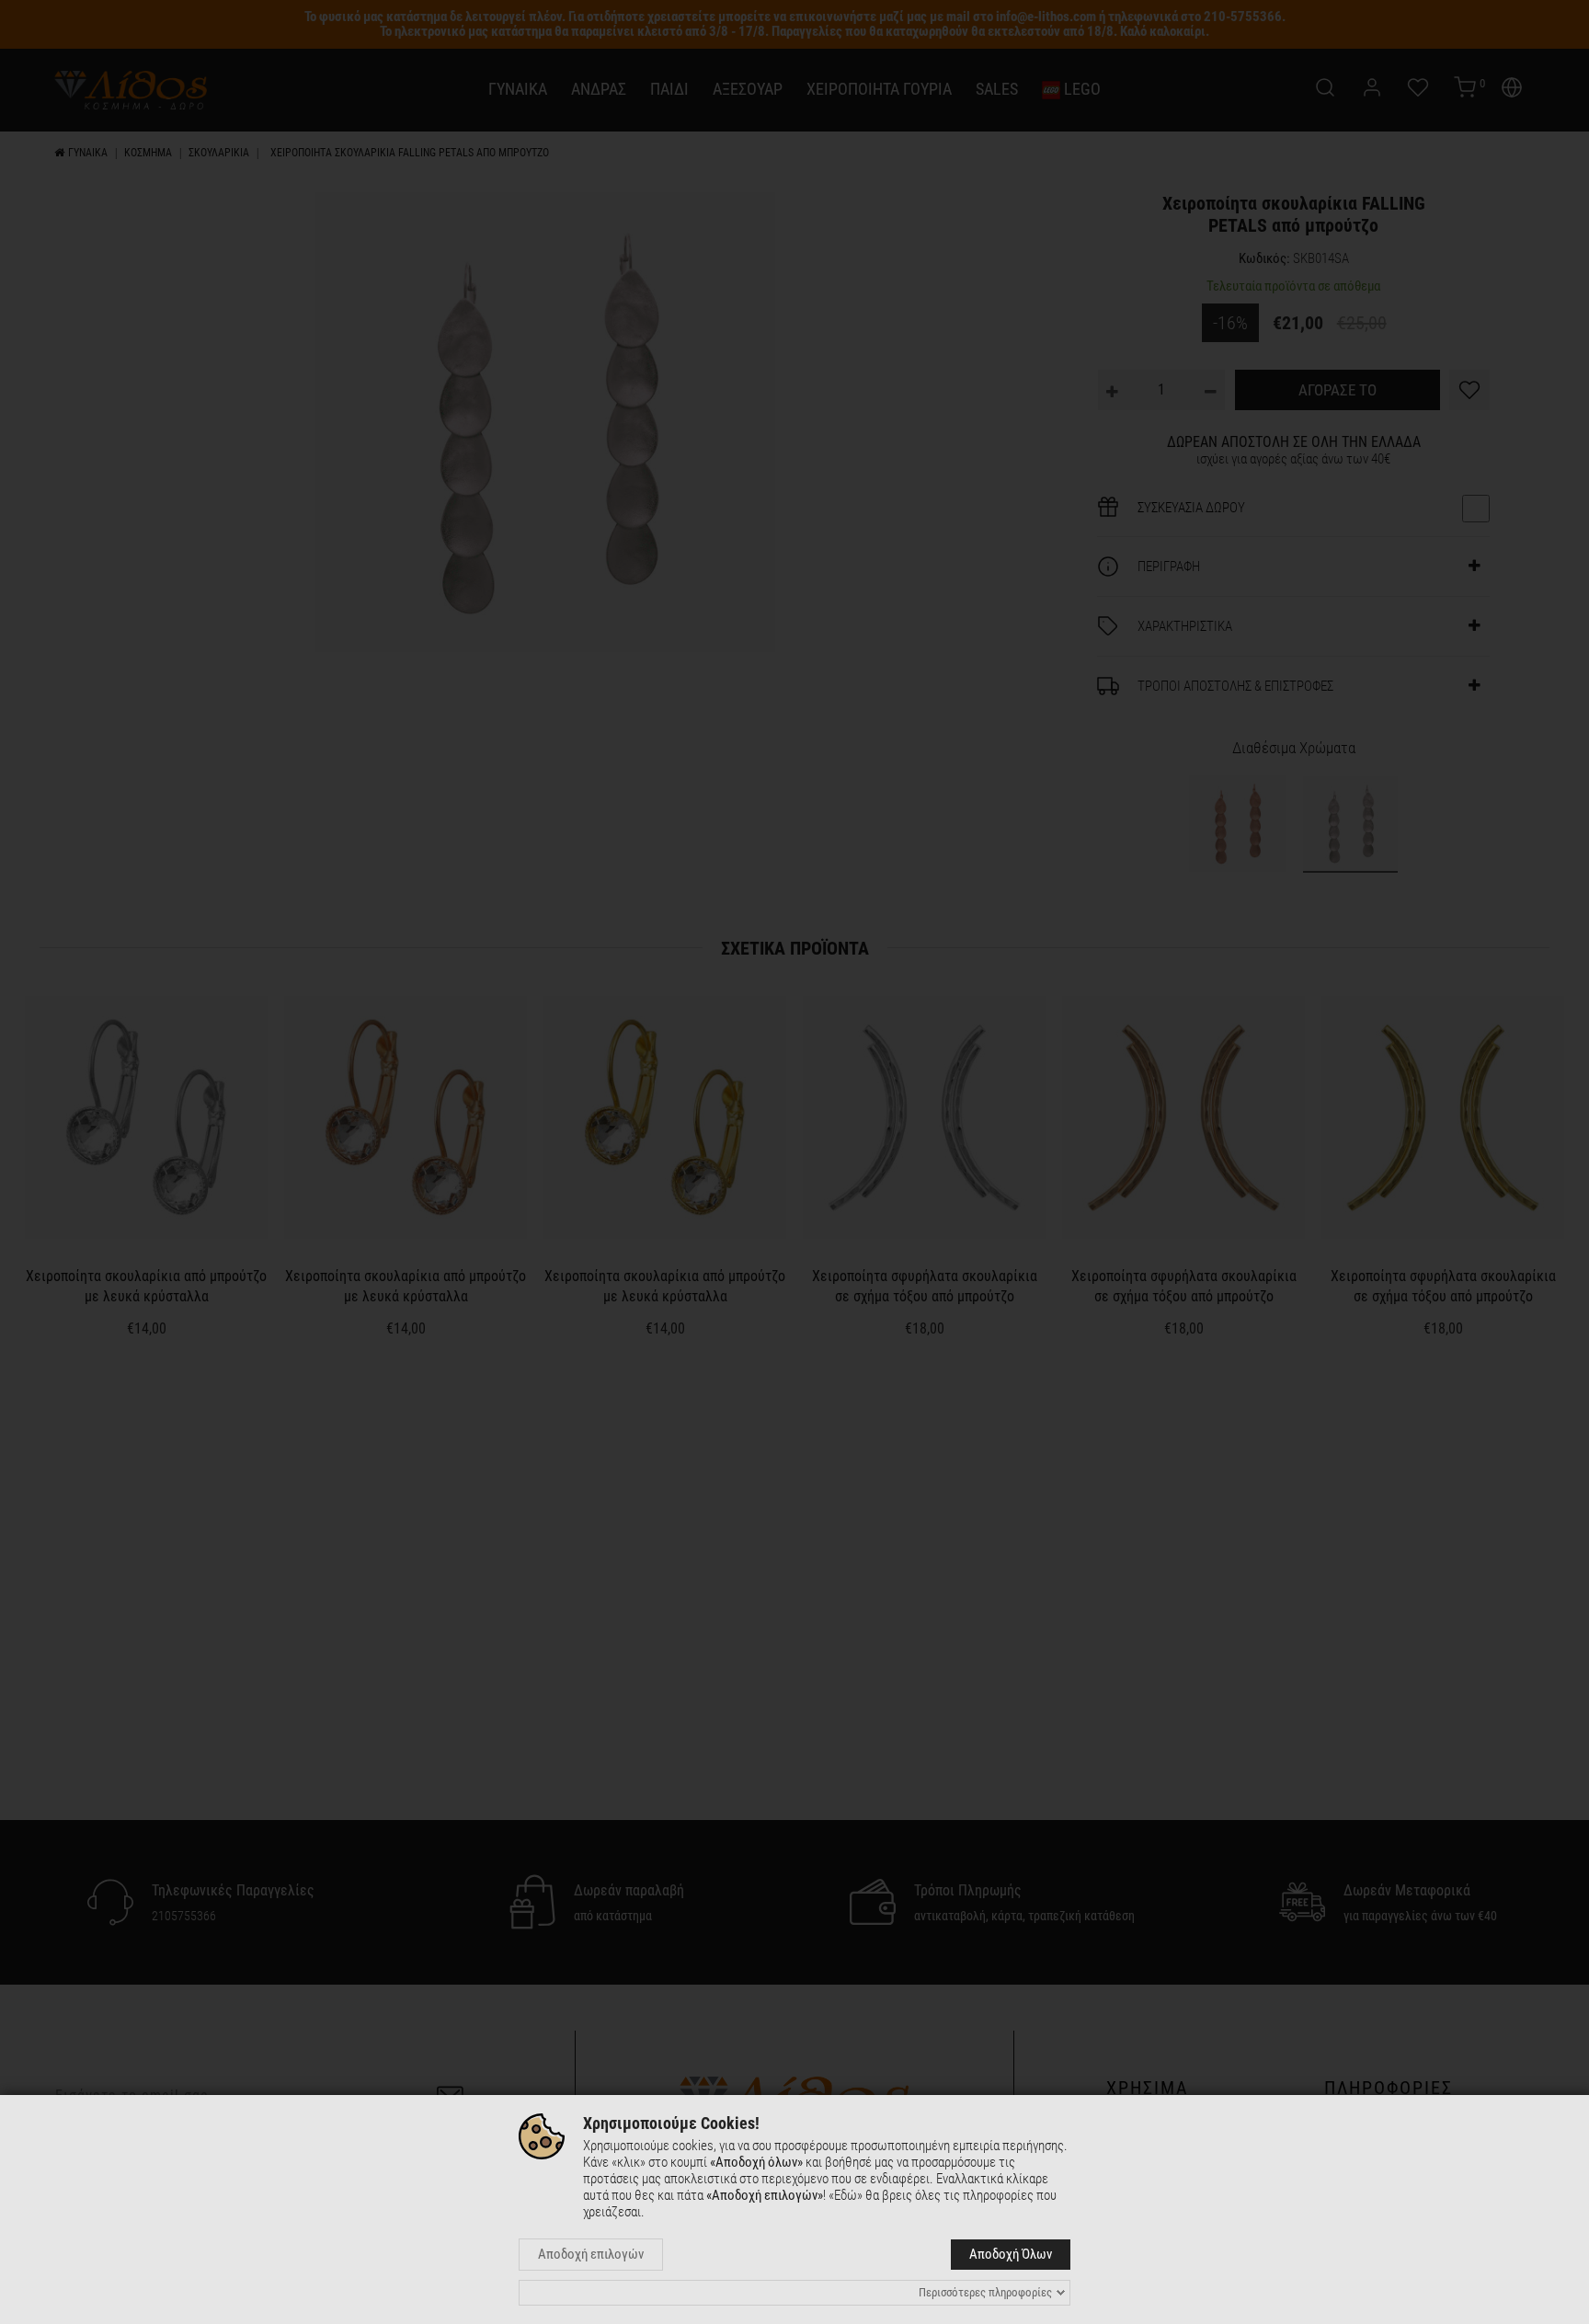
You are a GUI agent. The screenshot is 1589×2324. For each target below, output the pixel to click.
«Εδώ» (846, 2195)
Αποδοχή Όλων (1011, 2254)
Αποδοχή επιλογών (591, 2254)
